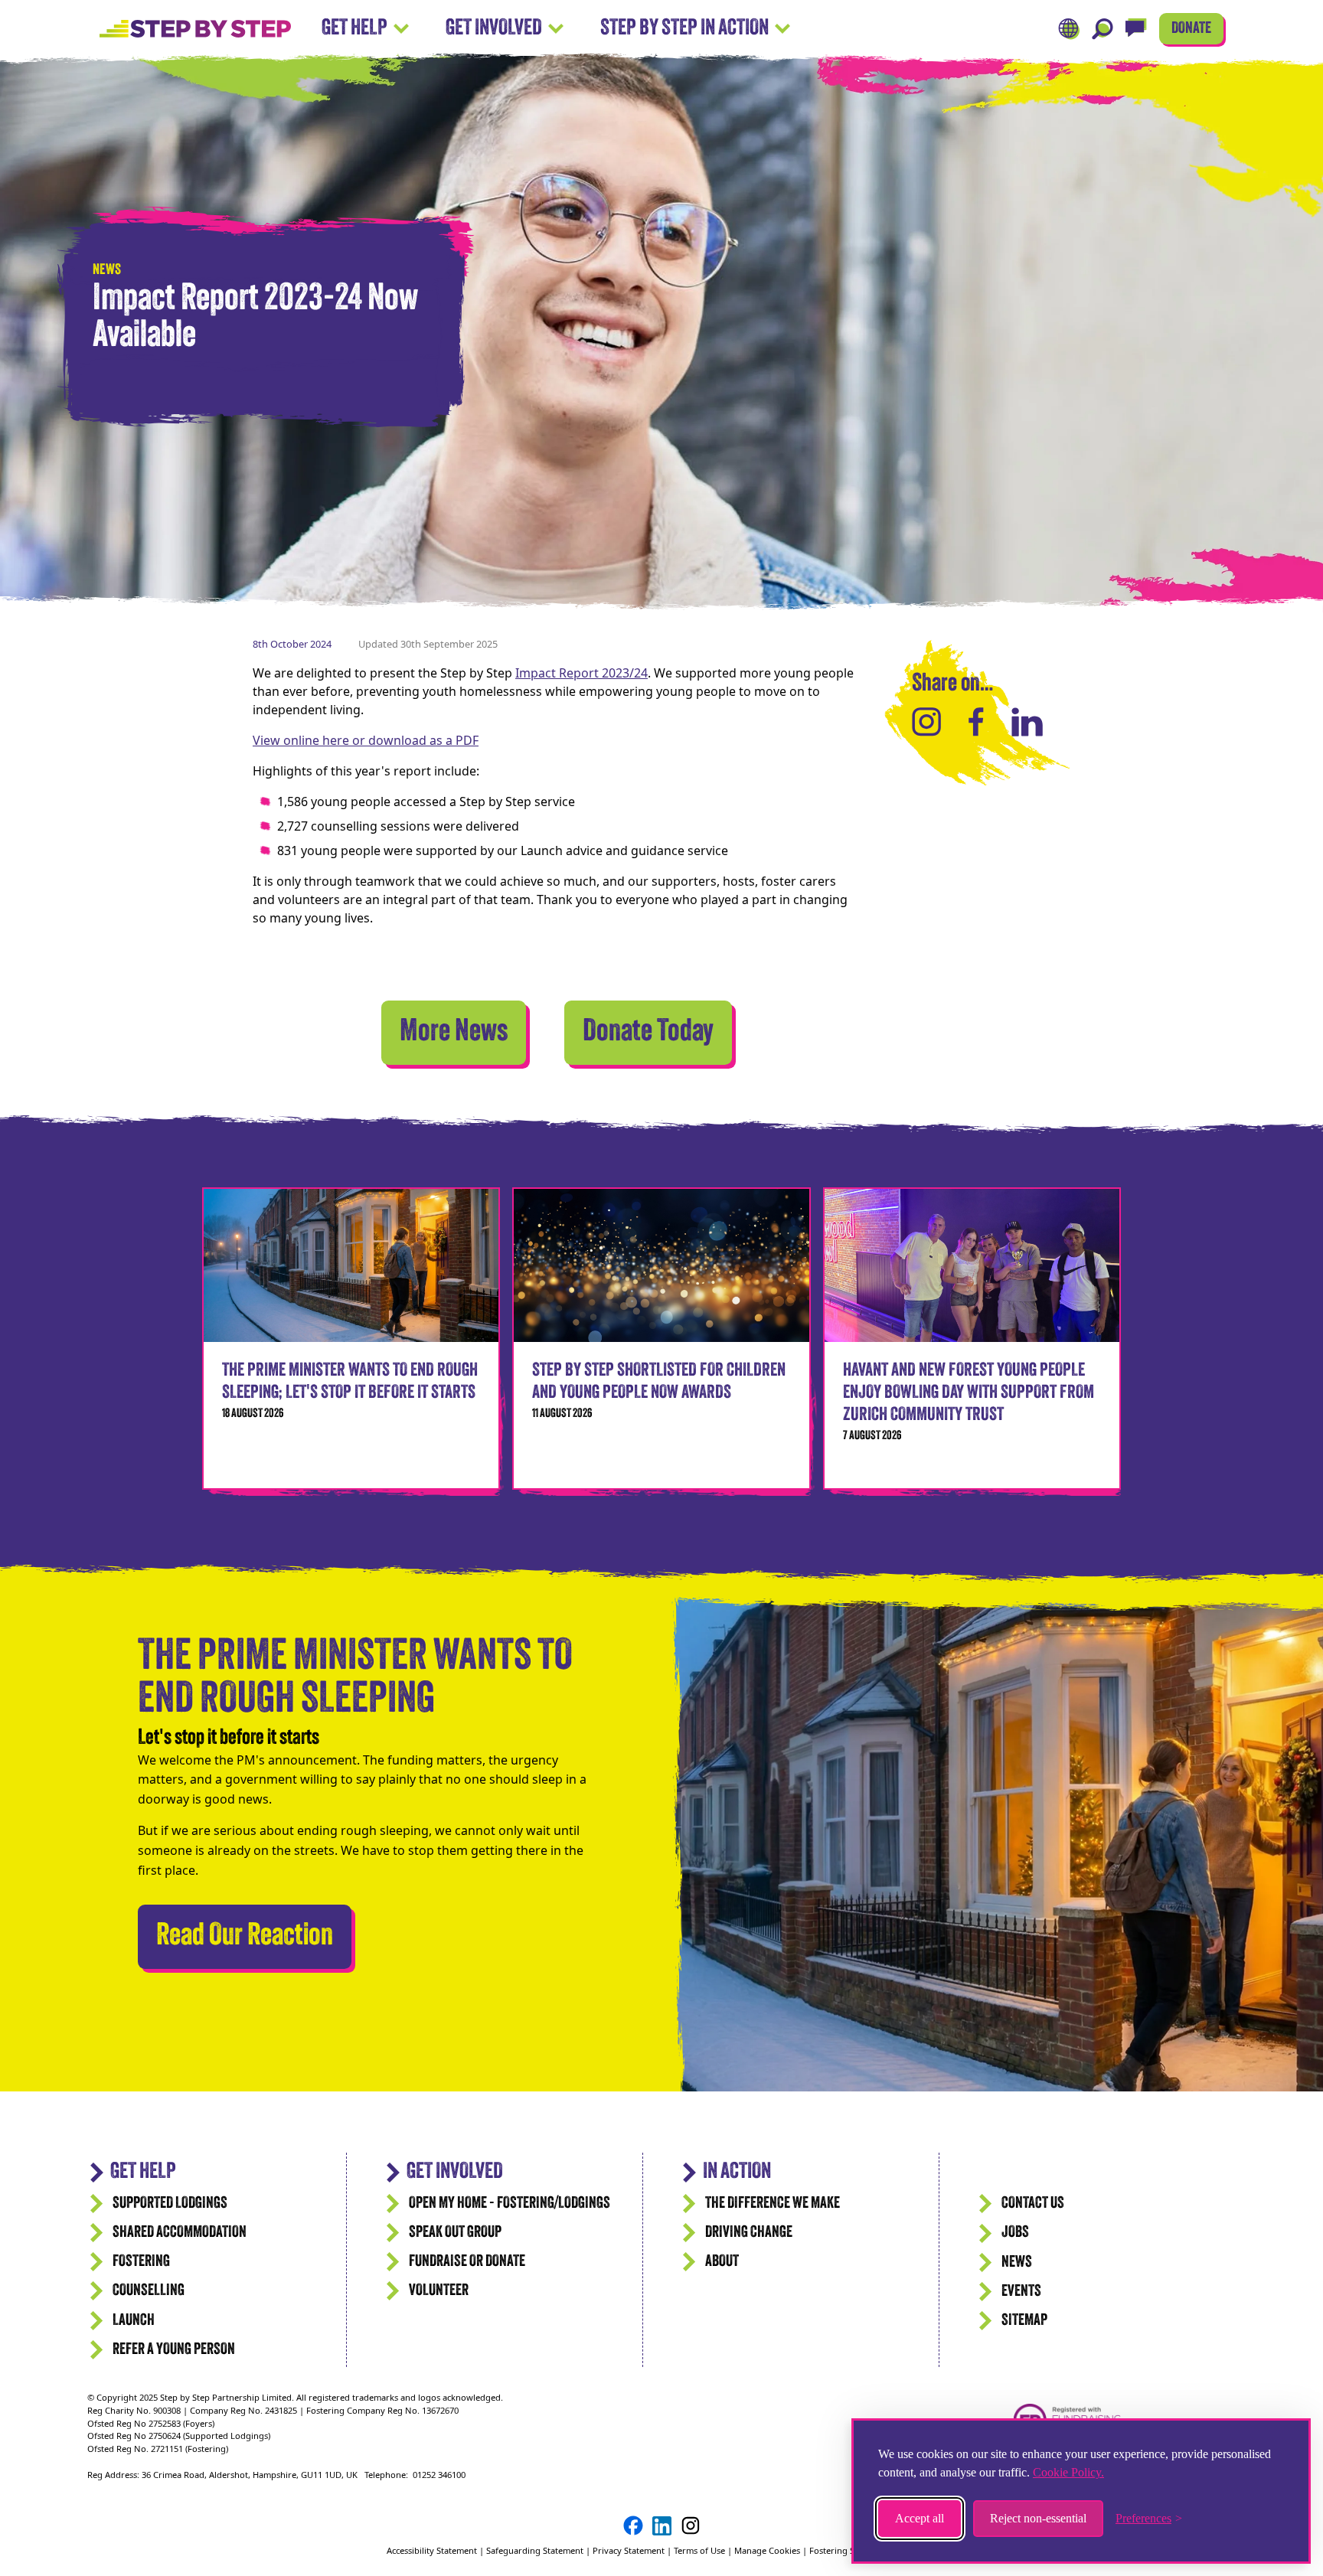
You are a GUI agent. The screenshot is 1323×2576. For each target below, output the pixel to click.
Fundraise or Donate (467, 2262)
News (1017, 2263)
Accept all (920, 2518)
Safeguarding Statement (535, 2550)
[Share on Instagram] (926, 722)
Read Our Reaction (254, 1936)
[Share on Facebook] (976, 722)
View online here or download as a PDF (366, 740)
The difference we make (773, 2204)
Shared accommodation (180, 2233)
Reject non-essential (1038, 2518)
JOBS (1015, 2233)
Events (1021, 2292)
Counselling (149, 2291)
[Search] (1102, 29)
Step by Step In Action (684, 29)
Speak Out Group (455, 2233)
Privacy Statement (629, 2550)
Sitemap (1024, 2321)
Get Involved (494, 29)
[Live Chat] (1136, 29)
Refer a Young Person (174, 2350)
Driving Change (749, 2233)
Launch (134, 2321)
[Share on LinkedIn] (1027, 722)
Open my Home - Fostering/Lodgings (510, 2204)
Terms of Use (699, 2550)
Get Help (354, 29)
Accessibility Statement (433, 2550)
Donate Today (648, 1033)
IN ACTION (737, 2172)
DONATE (1191, 29)
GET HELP (143, 2172)
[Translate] (1069, 29)
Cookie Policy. (1068, 2472)
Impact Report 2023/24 (581, 673)
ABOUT (722, 2262)
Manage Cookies (767, 2550)
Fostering (141, 2262)
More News (454, 1033)
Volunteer (439, 2291)
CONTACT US (1033, 2204)
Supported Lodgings (170, 2204)
